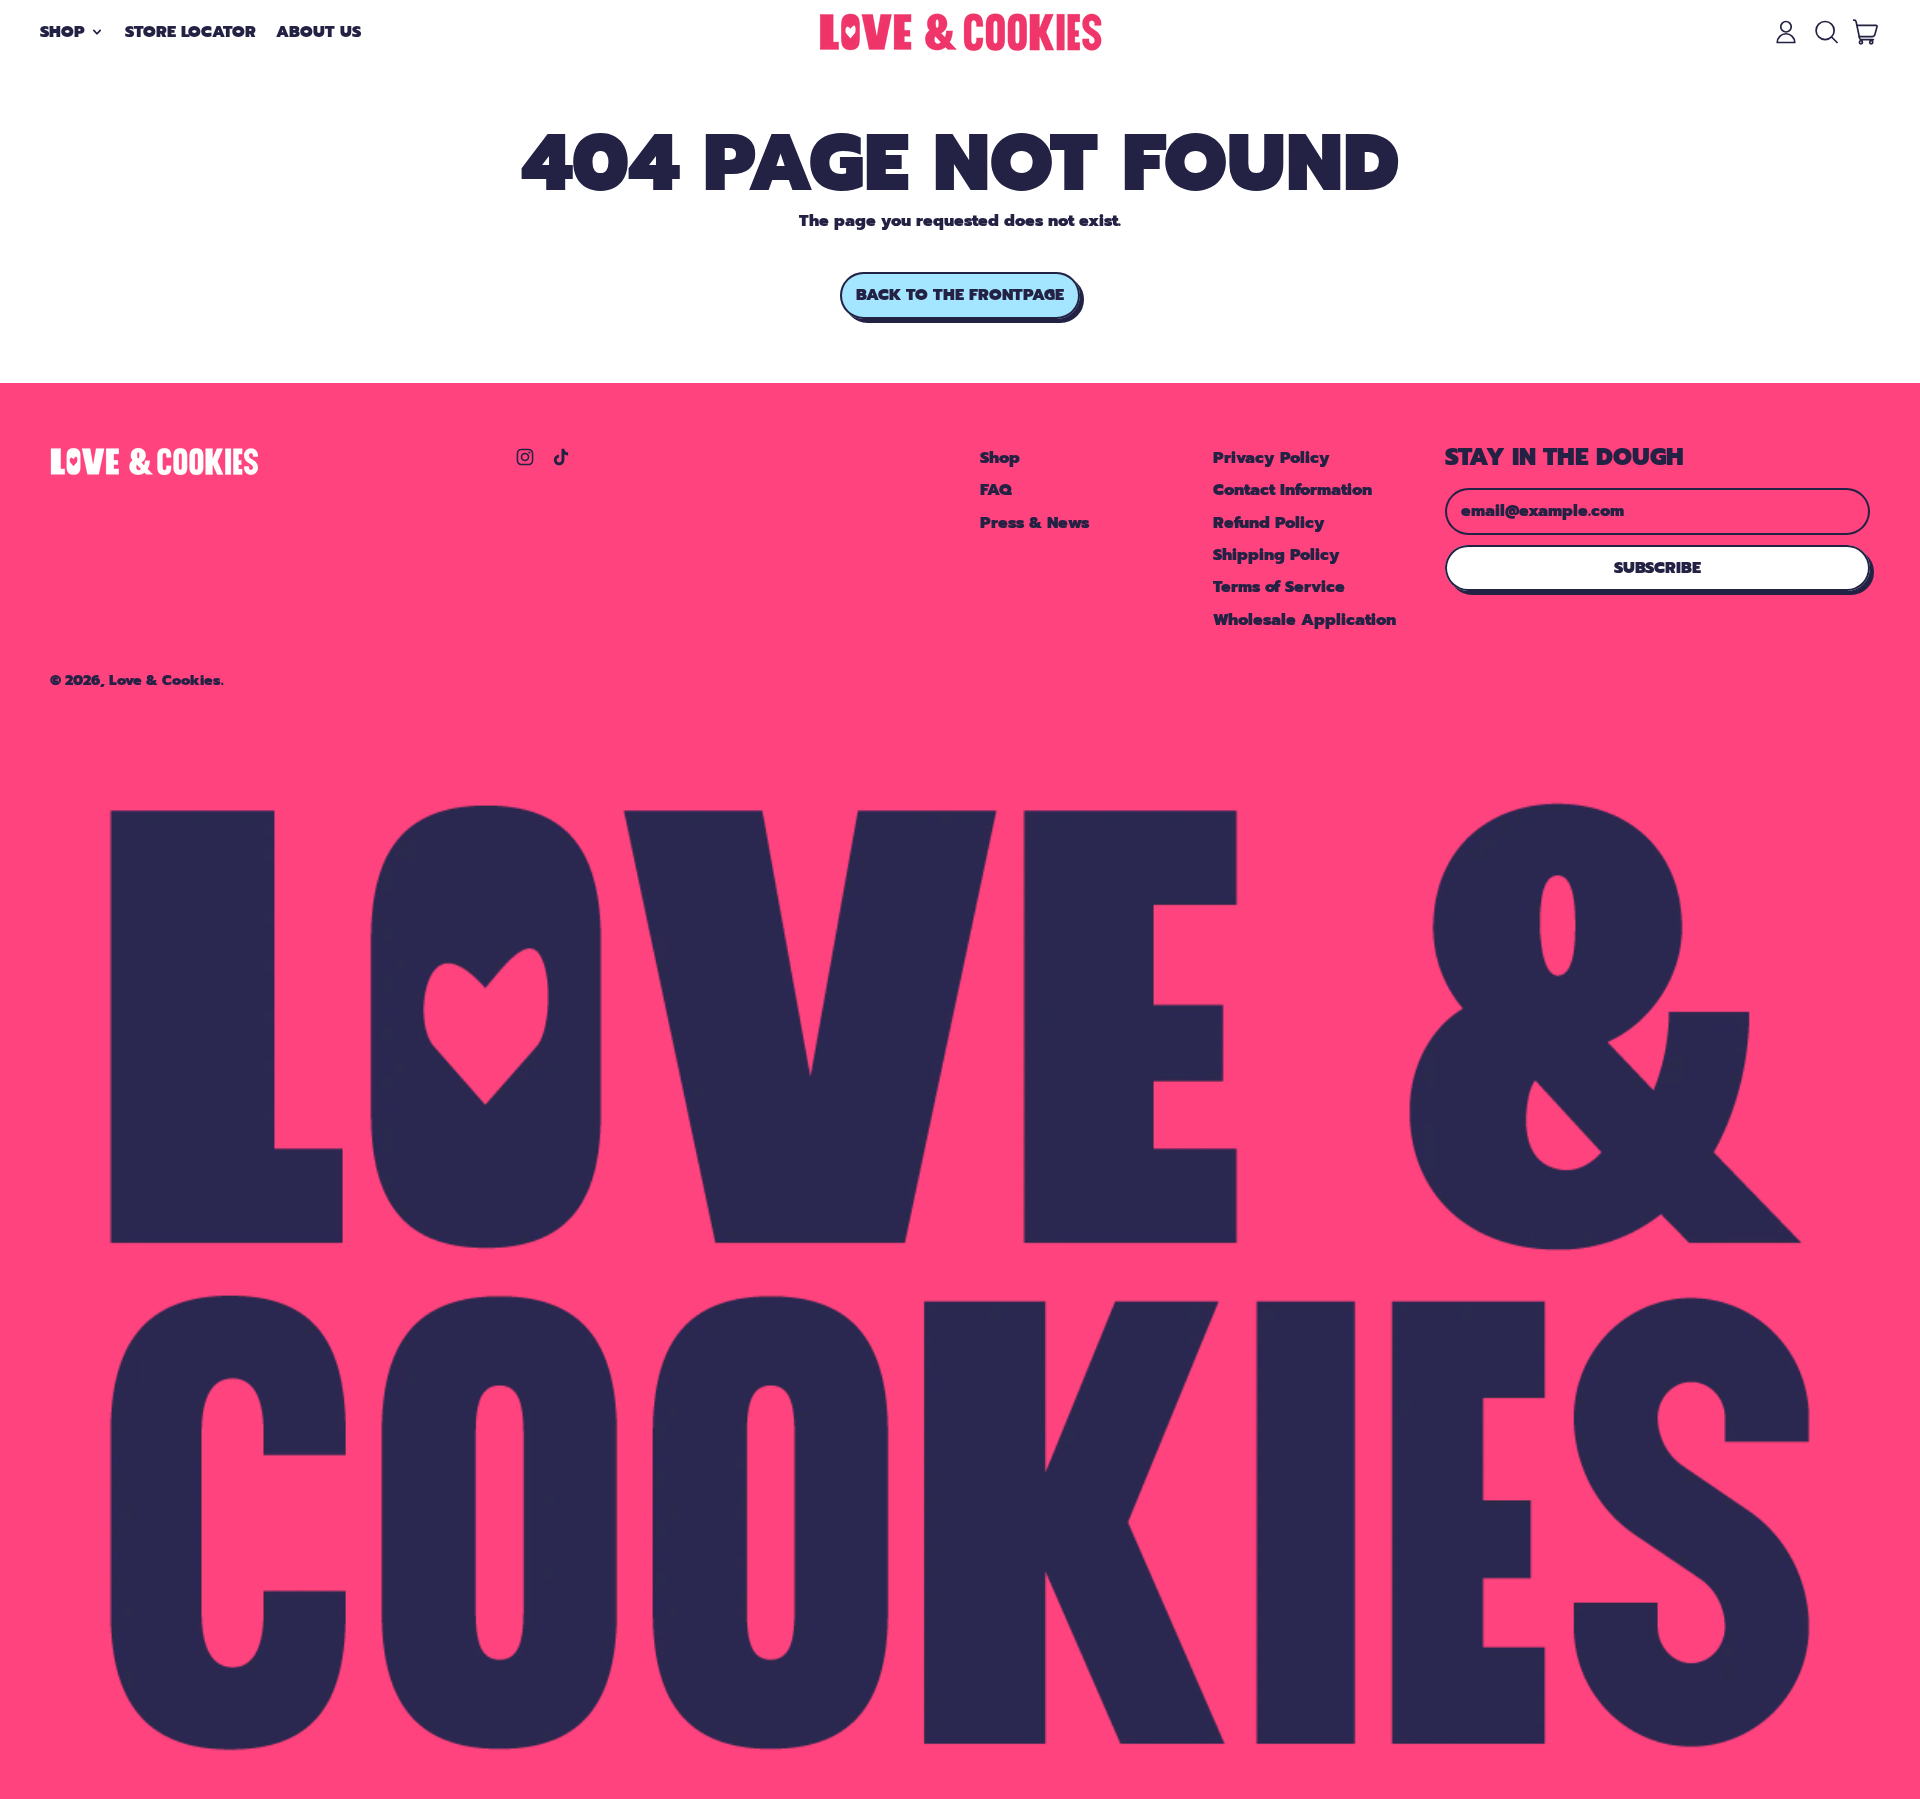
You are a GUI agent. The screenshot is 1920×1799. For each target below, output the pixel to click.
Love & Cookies (165, 680)
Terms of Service (1279, 587)
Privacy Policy (1271, 458)
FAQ (996, 490)
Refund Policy (1269, 523)
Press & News (1034, 523)
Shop (1000, 458)
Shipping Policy (1276, 555)
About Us (318, 32)
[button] (1826, 32)
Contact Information (1292, 490)
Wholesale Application (1304, 620)
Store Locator (190, 32)
